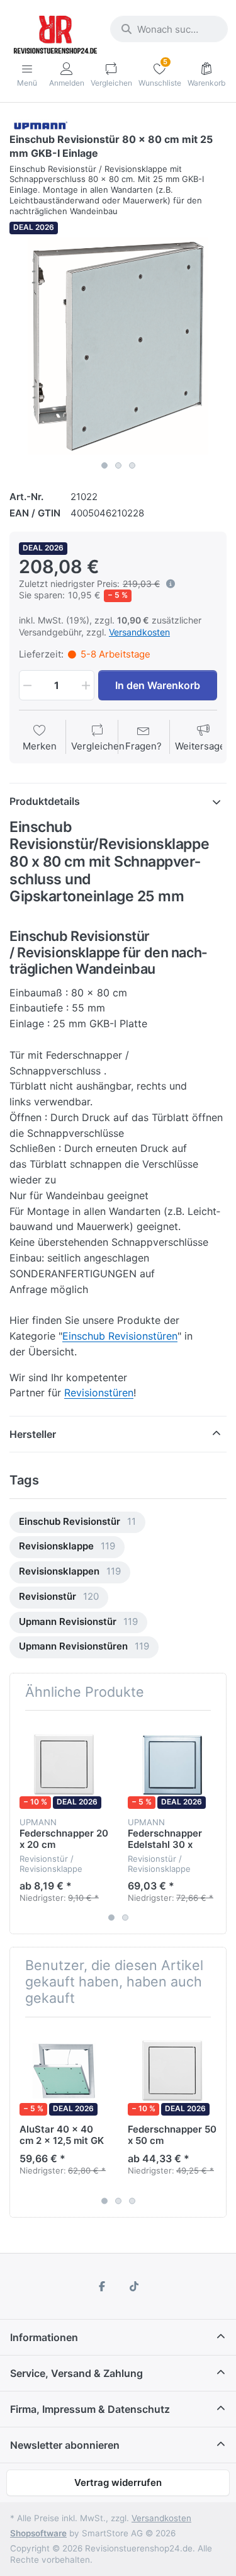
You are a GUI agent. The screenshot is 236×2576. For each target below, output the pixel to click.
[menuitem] (77, 1523)
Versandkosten (139, 632)
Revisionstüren (99, 1393)
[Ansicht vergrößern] (118, 346)
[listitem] (118, 346)
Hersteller (33, 1434)
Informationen (44, 2337)
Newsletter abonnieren (65, 2445)
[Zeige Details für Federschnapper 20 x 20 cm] (64, 1764)
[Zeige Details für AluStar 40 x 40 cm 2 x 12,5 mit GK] (64, 2071)
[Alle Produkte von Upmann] (40, 124)
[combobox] (169, 29)
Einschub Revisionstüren (120, 1336)
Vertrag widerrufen (118, 2482)
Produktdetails (45, 801)
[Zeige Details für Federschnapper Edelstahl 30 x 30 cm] (172, 1764)
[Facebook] (102, 2286)
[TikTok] (135, 2286)
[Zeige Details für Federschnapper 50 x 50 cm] (172, 2071)
